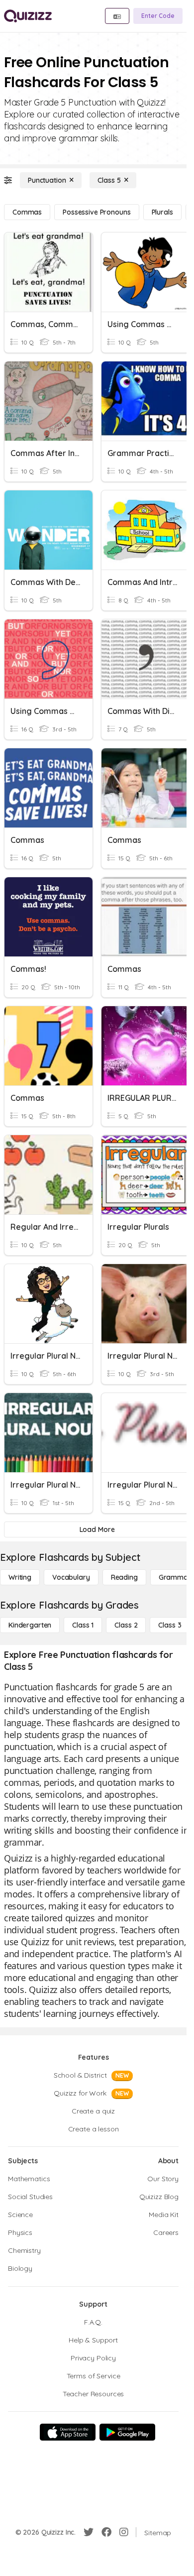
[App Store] (68, 2432)
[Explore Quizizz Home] (28, 16)
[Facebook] (106, 2532)
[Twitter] (89, 2532)
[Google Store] (127, 2432)
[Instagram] (124, 2532)
